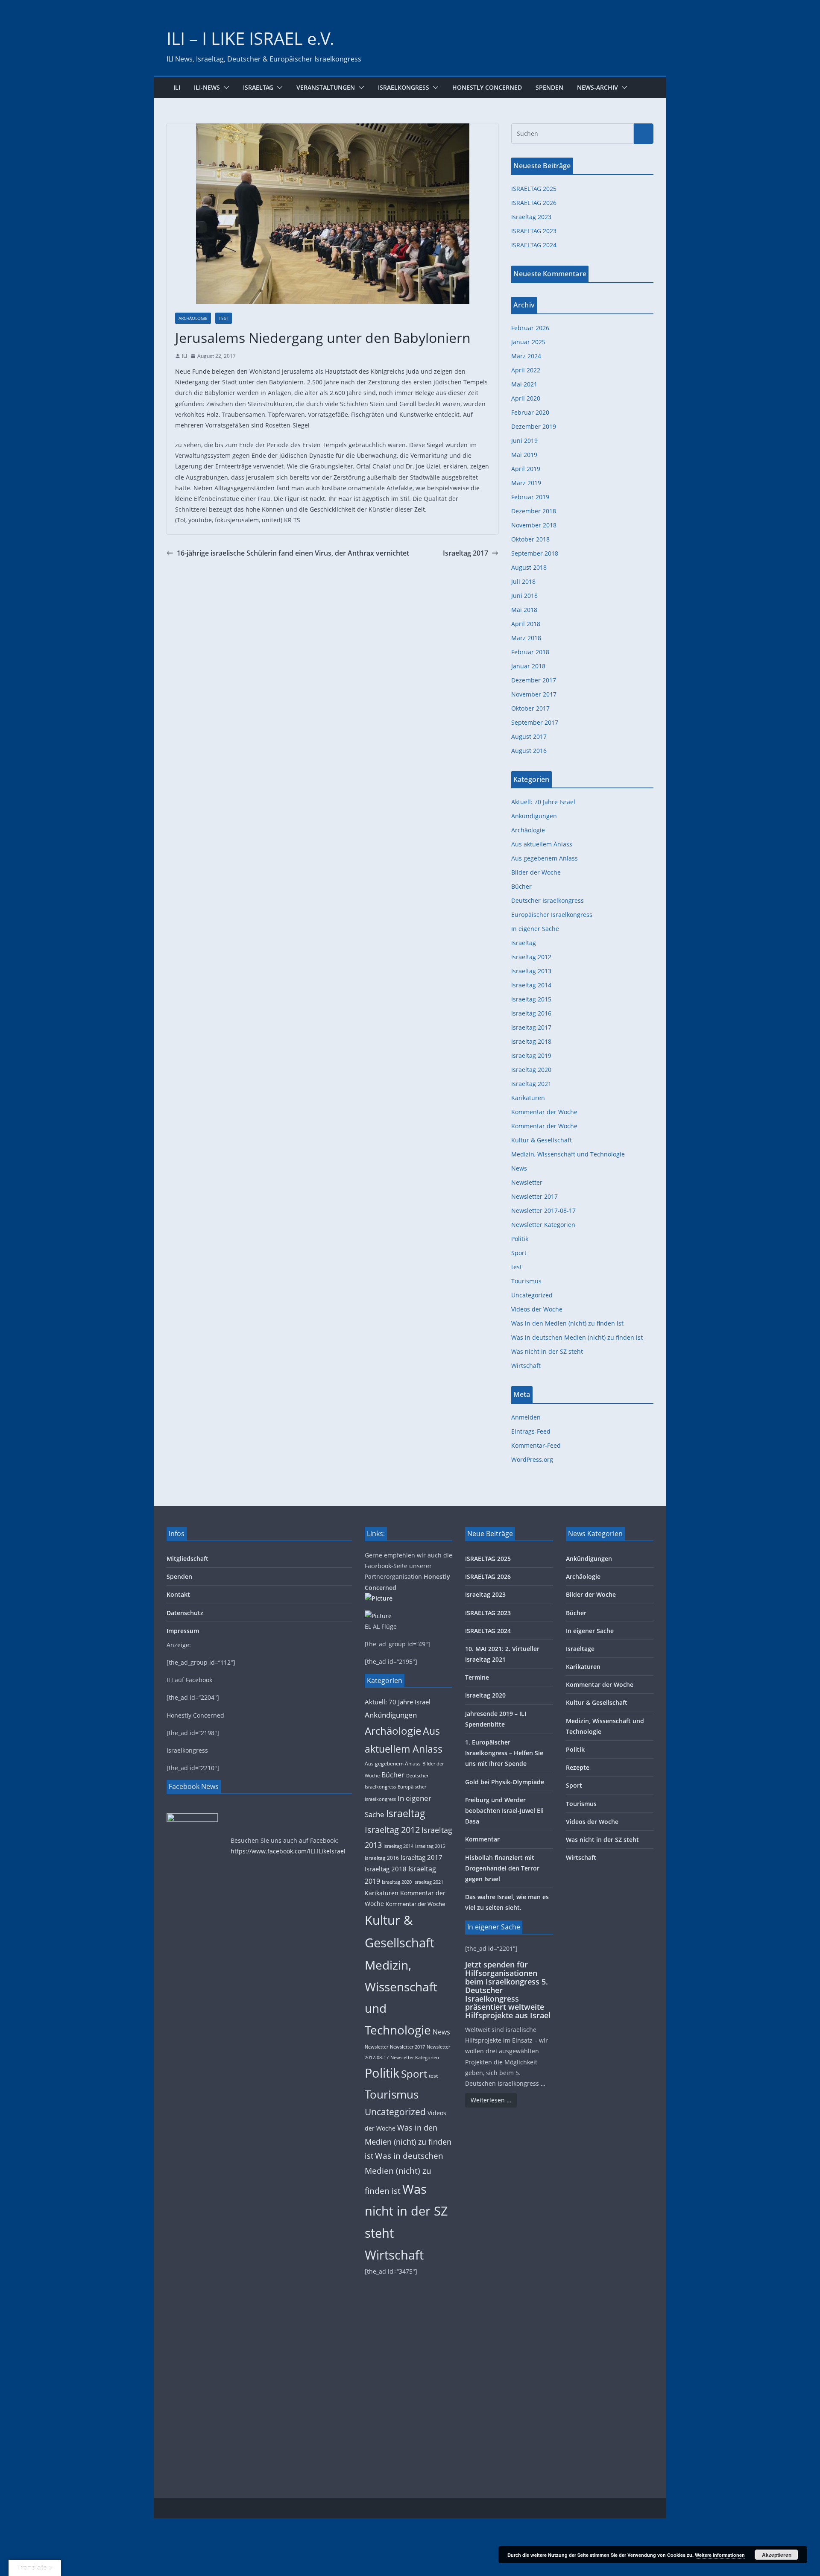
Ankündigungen (534, 816)
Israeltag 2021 (531, 1084)
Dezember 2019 (534, 426)
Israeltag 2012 (531, 957)
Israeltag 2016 (531, 1013)
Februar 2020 (530, 412)
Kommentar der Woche (544, 1112)
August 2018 (529, 567)
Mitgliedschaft (187, 1559)
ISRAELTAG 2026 (534, 203)
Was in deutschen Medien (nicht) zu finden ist (577, 1337)
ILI (177, 87)
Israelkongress (404, 87)
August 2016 (529, 751)
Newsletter (527, 1182)
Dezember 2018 (534, 511)
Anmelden (526, 1417)
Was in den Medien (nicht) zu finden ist (567, 1323)
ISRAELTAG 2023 (534, 231)
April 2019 (526, 469)
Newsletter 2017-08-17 (543, 1210)
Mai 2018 (524, 610)
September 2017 (535, 722)
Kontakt (178, 1594)
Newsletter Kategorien (543, 1225)
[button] (225, 88)
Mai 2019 (524, 455)
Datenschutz (185, 1613)
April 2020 (526, 398)
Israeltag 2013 (531, 971)
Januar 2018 (528, 666)
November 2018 (534, 525)
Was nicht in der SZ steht (547, 1351)
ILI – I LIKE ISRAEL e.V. (250, 38)
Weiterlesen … (491, 2100)
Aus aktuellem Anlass (542, 844)
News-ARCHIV (597, 87)
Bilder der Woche (536, 872)
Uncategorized (532, 1295)
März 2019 (526, 483)
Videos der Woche (537, 1309)
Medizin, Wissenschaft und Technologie (568, 1154)
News (519, 1168)
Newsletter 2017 (534, 1196)
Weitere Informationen (720, 2555)
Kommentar (482, 1839)
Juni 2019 (524, 441)
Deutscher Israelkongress (548, 900)
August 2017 (529, 736)
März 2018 (526, 638)
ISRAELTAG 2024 (534, 245)
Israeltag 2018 (531, 1041)
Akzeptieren (777, 2555)
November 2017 (534, 694)
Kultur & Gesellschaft (542, 1140)
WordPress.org (532, 1459)
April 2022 (526, 370)
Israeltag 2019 (531, 1055)
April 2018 (526, 624)
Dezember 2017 (534, 680)
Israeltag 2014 (531, 985)
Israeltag (258, 87)
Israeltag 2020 (531, 1070)
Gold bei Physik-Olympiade (505, 1782)
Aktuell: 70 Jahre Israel (543, 802)
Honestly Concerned (487, 87)
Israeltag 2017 (466, 553)
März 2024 (526, 356)
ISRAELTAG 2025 (534, 189)
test (224, 318)
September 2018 (535, 553)
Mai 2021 (524, 384)
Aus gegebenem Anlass (545, 858)
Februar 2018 (530, 652)
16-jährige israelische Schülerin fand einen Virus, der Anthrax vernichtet (293, 553)
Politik (520, 1239)
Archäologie (193, 318)
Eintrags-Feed (531, 1431)
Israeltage (580, 1649)
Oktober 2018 (530, 539)
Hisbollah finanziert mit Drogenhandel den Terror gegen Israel (502, 1868)
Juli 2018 (523, 581)
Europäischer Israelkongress (552, 915)
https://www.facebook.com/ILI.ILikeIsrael (288, 1851)
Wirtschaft (526, 1366)
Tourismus (526, 1281)
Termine (477, 1677)
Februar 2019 (530, 497)
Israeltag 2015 (531, 999)
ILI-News (207, 87)
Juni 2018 (524, 596)
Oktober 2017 (530, 708)
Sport (519, 1253)
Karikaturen (528, 1098)
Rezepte (578, 1767)
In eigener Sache (535, 929)
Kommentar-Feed (536, 1445)
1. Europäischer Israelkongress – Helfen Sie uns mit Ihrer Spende (504, 1753)
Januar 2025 (528, 342)
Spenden (549, 87)
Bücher (521, 886)
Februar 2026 (530, 328)
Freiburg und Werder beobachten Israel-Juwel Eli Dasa (504, 1811)
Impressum (183, 1631)
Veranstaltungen (326, 87)
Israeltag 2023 (531, 217)
